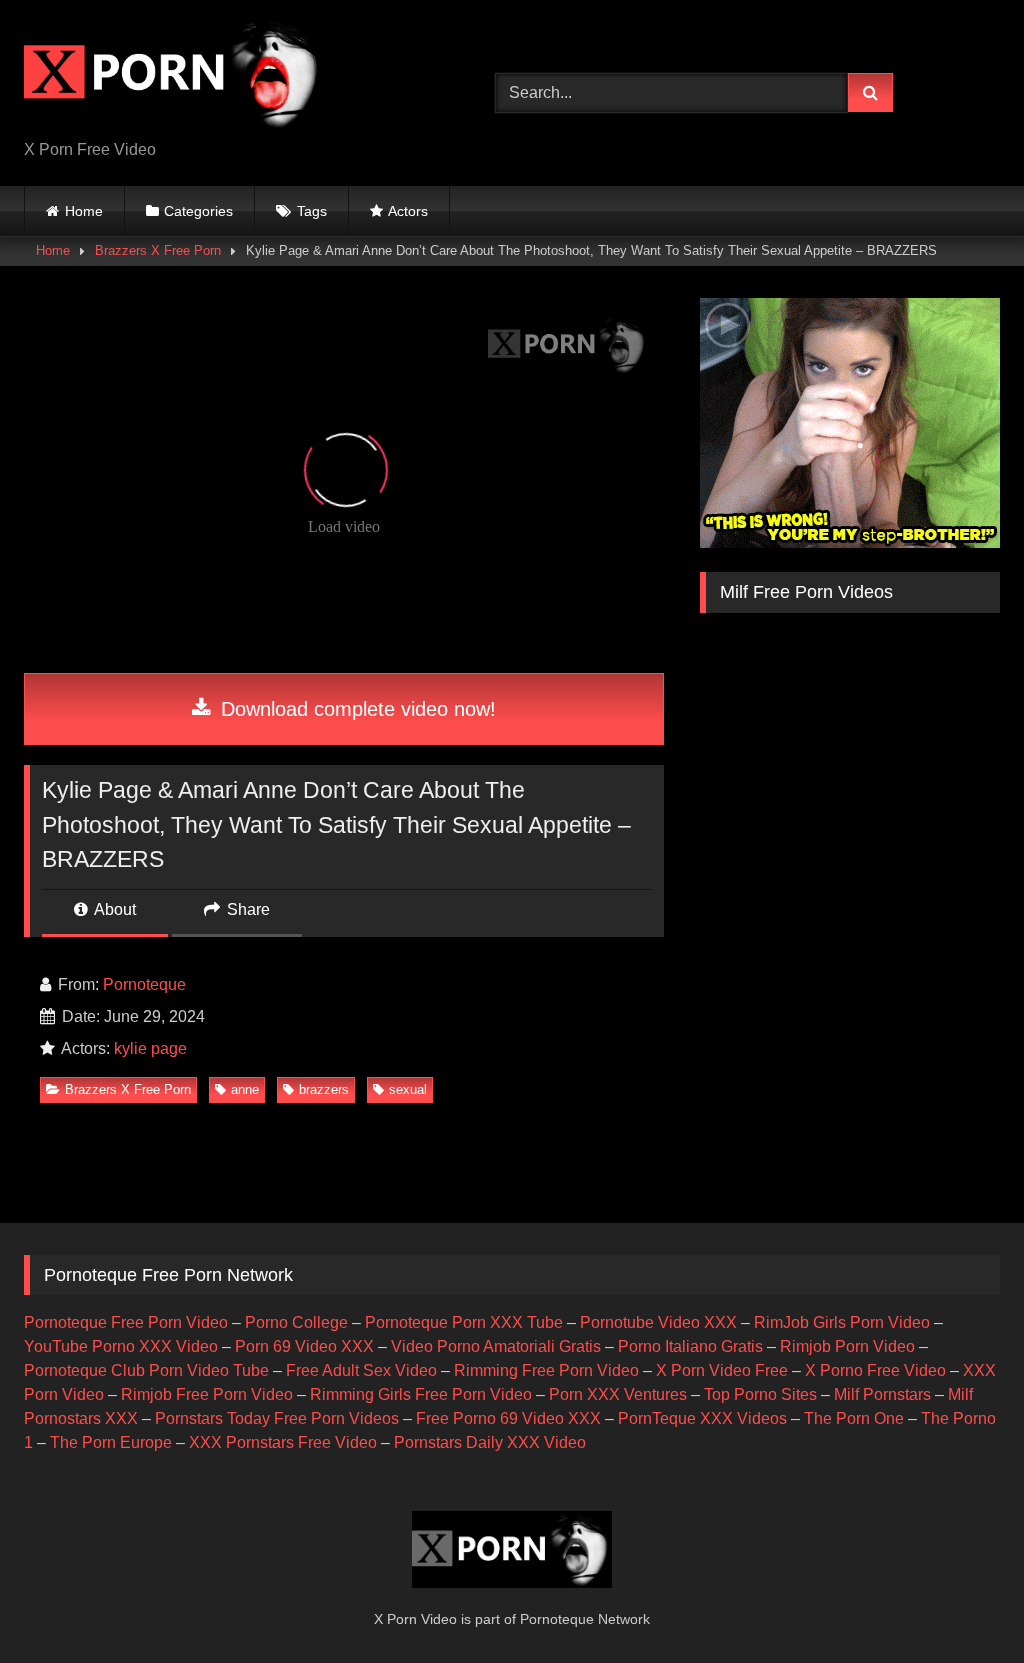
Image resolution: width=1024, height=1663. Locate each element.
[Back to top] (962, 1603)
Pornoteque (144, 984)
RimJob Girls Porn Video (842, 1322)
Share (246, 909)
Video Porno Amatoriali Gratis (496, 1346)
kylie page (150, 1048)
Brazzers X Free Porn (158, 250)
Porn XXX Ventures (618, 1394)
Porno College (296, 1322)
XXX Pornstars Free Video (283, 1442)
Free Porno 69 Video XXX (508, 1418)
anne (245, 1089)
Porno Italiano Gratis (690, 1346)
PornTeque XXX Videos (702, 1418)
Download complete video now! (355, 709)
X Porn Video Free (722, 1370)
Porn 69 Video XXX (304, 1346)
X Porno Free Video (875, 1370)
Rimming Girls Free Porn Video (421, 1394)
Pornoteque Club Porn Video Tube (146, 1370)
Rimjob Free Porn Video (207, 1394)
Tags (312, 211)
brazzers (324, 1089)
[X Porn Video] (228, 77)
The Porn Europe (111, 1442)
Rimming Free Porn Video (546, 1370)
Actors (408, 211)
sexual (408, 1089)
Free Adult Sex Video (361, 1370)
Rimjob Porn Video (847, 1346)
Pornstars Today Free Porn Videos (277, 1418)
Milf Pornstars (882, 1394)
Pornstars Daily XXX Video (490, 1442)
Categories (198, 211)
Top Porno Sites (760, 1394)
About (113, 909)
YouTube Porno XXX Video (121, 1346)
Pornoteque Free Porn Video (126, 1322)
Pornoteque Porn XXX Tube (464, 1322)
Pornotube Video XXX (658, 1322)
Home (84, 211)
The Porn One (854, 1418)
